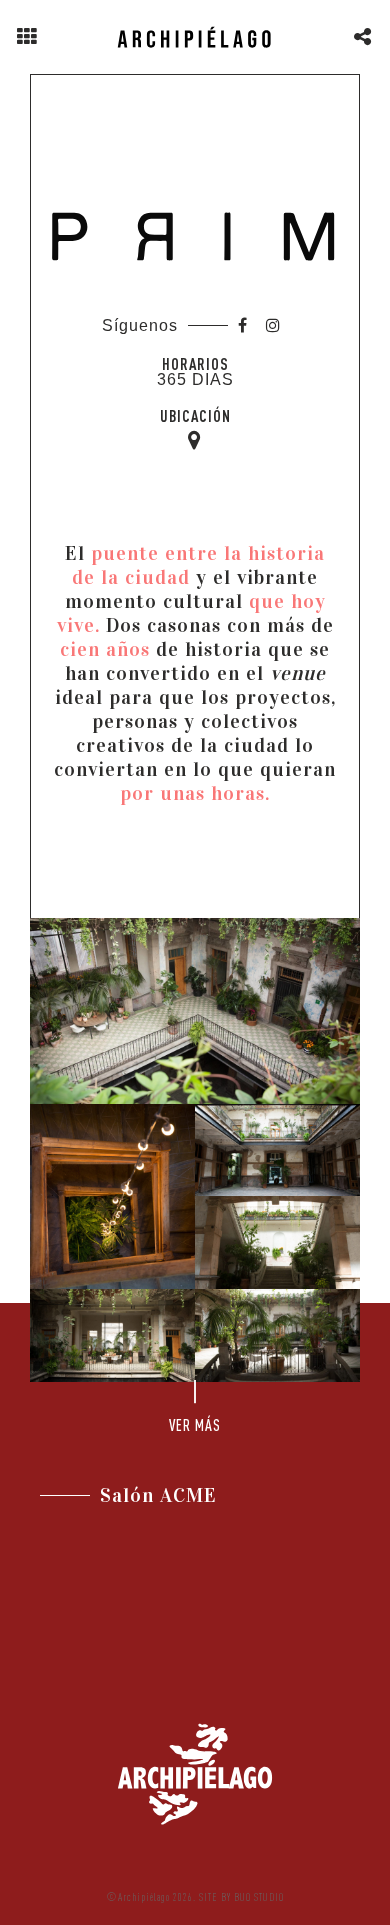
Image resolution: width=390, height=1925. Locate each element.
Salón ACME (158, 1495)
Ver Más (195, 1425)
